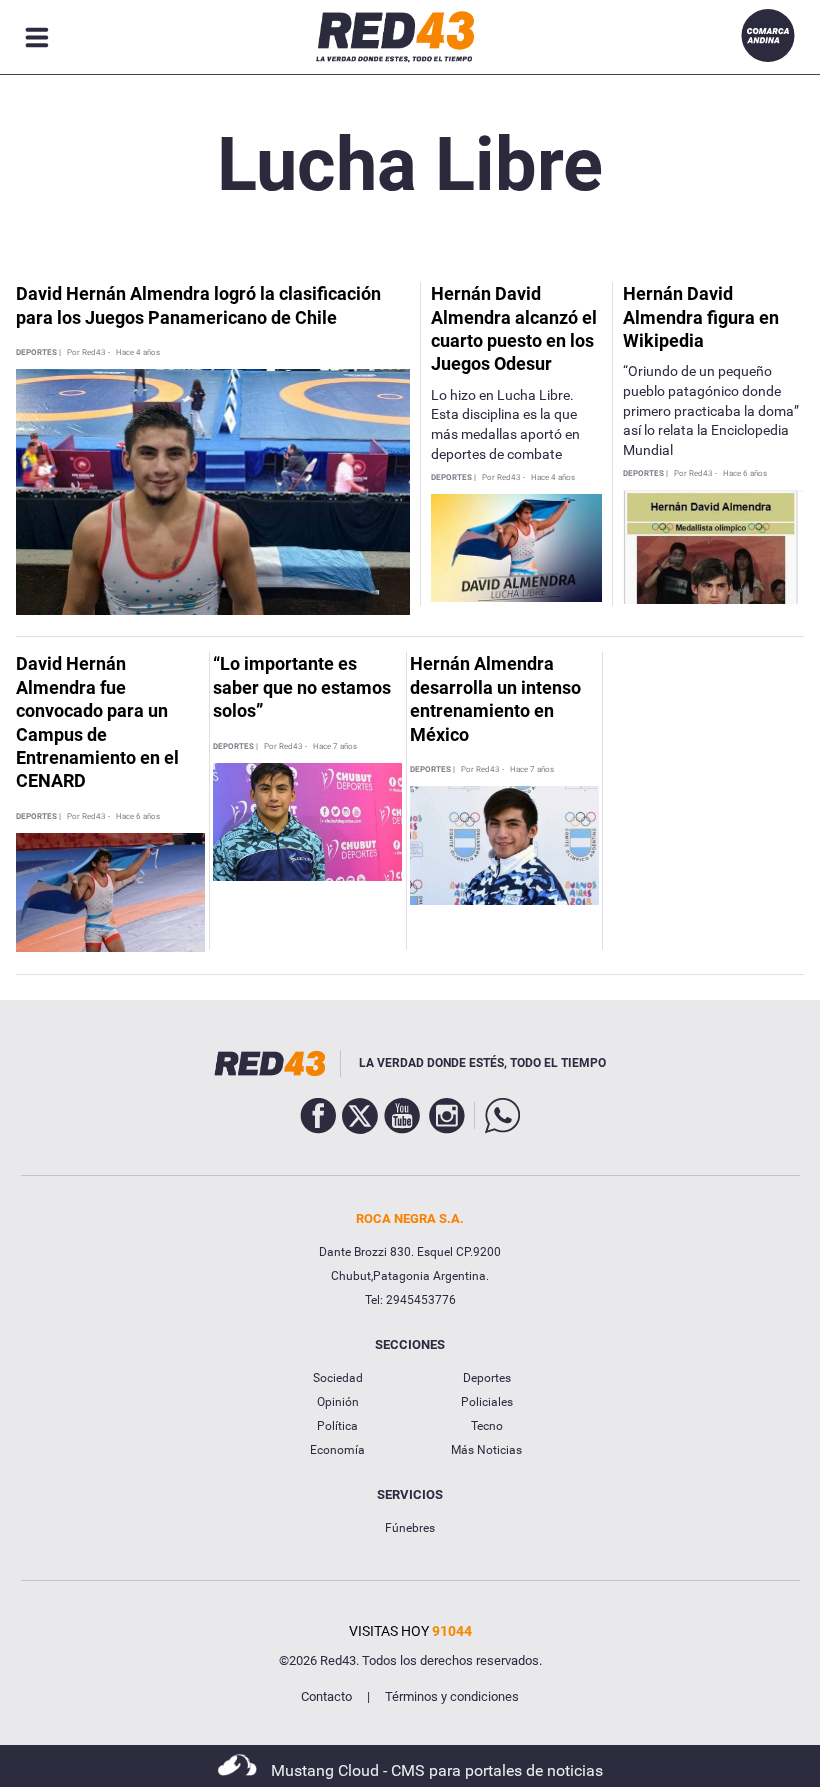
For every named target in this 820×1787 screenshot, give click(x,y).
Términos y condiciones (452, 1696)
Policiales (487, 1402)
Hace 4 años (138, 353)
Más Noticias (486, 1450)
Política (337, 1426)
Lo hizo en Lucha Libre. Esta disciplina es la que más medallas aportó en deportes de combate (505, 424)
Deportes (487, 1378)
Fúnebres (410, 1528)
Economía (337, 1450)
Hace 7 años (335, 747)
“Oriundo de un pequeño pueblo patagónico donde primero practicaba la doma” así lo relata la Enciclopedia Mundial (711, 410)
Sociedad (338, 1378)
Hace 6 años (745, 474)
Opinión (338, 1402)
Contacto (326, 1696)
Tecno (487, 1426)
